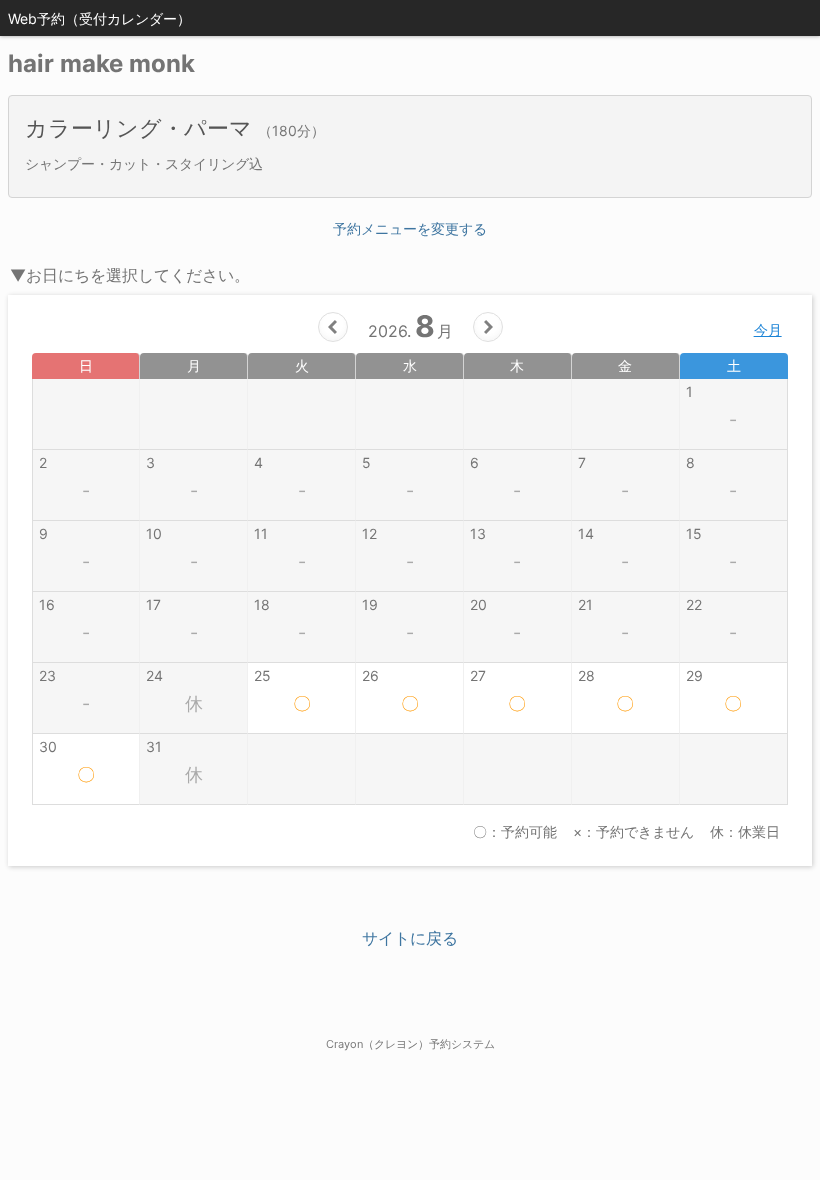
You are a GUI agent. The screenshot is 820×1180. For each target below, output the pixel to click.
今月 (768, 329)
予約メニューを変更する (410, 228)
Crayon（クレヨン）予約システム (410, 1044)
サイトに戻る (410, 938)
